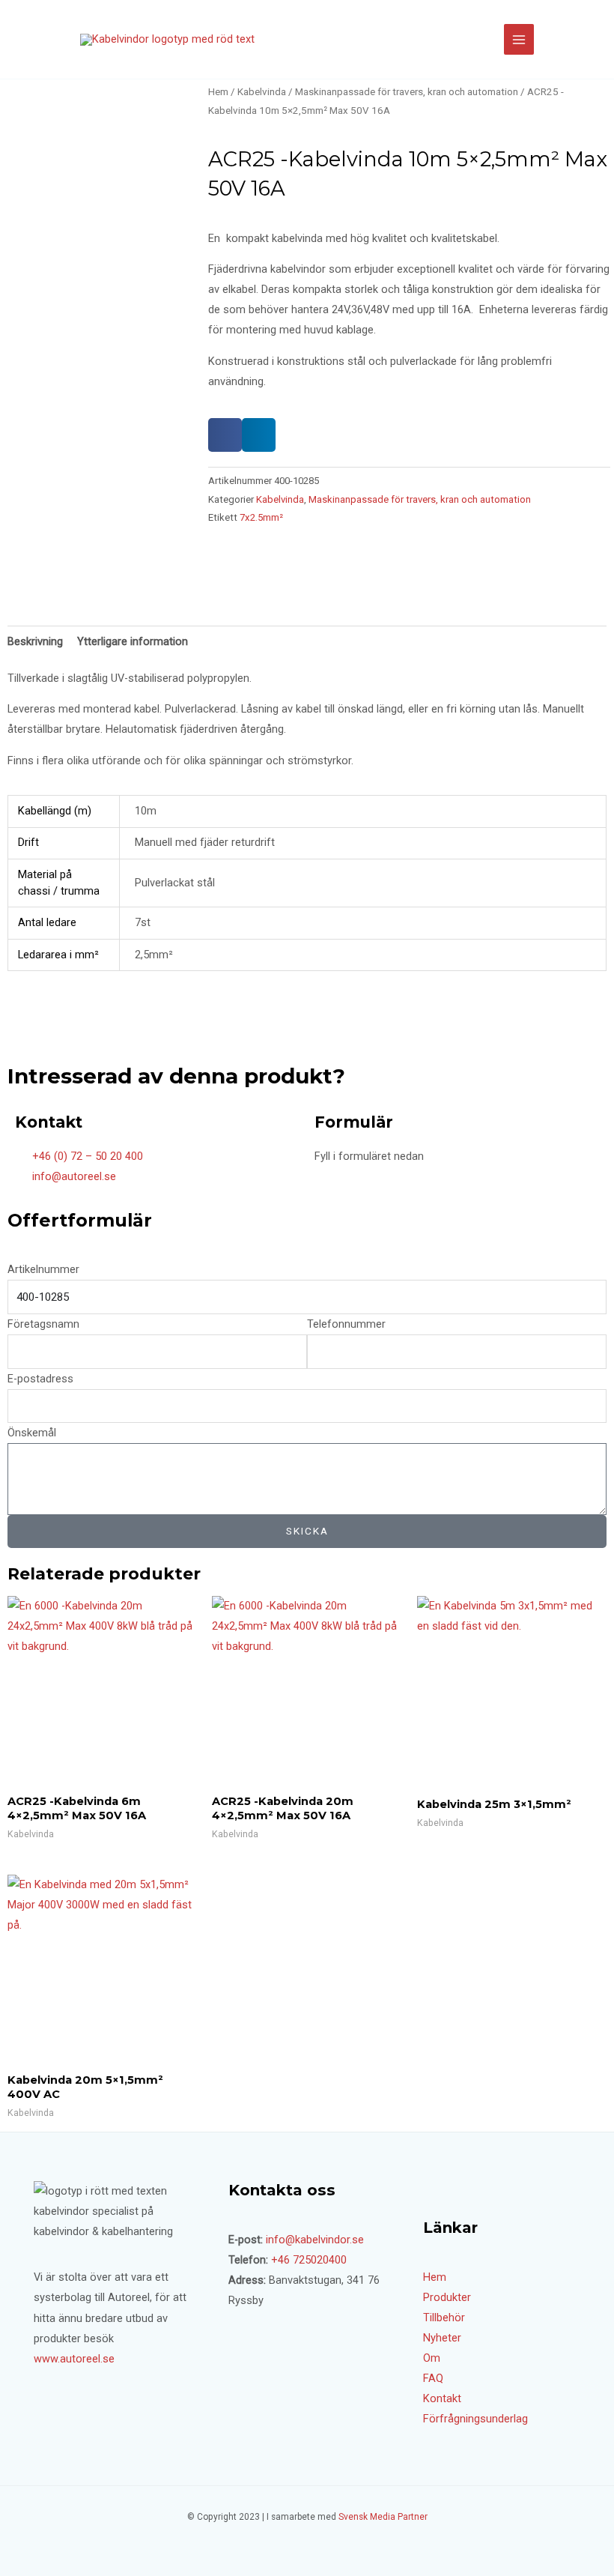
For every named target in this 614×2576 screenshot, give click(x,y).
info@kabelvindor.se (315, 2240)
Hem (218, 92)
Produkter (447, 2297)
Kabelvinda (262, 92)
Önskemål (32, 1433)
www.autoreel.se (74, 2359)
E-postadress (40, 1379)
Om (432, 2358)
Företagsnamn (43, 1324)
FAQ (433, 2378)
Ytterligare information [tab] (133, 641)
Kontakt (442, 2398)
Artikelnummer (43, 1269)
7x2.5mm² (261, 517)
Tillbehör (444, 2318)
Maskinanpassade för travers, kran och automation (407, 92)
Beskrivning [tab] (35, 641)
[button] (225, 435)
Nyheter (442, 2338)
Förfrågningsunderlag (475, 2419)
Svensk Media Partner (383, 2517)
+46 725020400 (309, 2260)
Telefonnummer (346, 1324)
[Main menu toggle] (519, 39)
